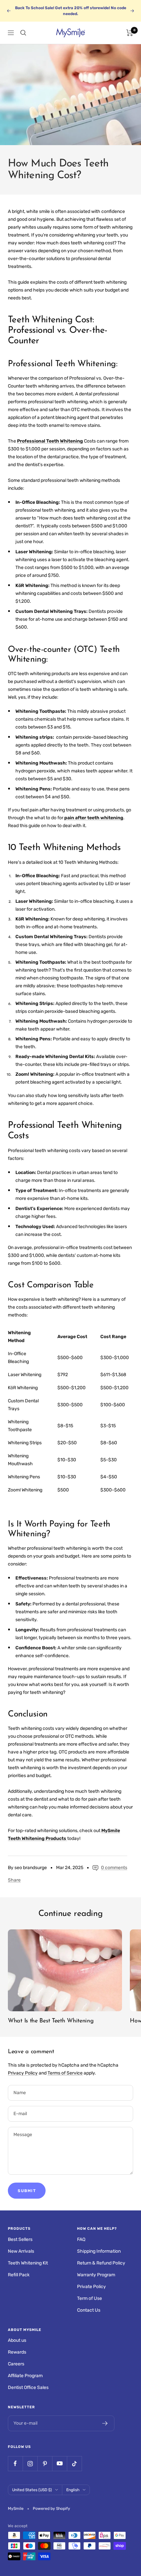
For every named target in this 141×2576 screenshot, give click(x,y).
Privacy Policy (23, 2073)
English (73, 2490)
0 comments (114, 1868)
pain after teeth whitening (94, 818)
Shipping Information (99, 2251)
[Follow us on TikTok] (74, 2463)
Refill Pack (19, 2275)
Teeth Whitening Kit (28, 2263)
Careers (16, 2364)
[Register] (105, 2423)
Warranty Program (96, 2275)
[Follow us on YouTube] (60, 2463)
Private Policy (91, 2287)
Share (14, 1880)
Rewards (17, 2352)
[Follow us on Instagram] (30, 2463)
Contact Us (89, 2310)
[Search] (23, 33)
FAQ (81, 2239)
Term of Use (90, 2298)
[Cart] (130, 33)
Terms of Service (65, 2073)
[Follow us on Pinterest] (45, 2463)
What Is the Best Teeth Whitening (51, 2021)
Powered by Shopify (51, 2509)
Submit (27, 2191)
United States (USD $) (32, 2490)
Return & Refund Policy (101, 2263)
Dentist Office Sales (28, 2387)
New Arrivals (21, 2251)
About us (17, 2340)
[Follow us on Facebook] (15, 2463)
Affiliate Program (25, 2376)
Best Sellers (20, 2239)
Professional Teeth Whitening (50, 441)
